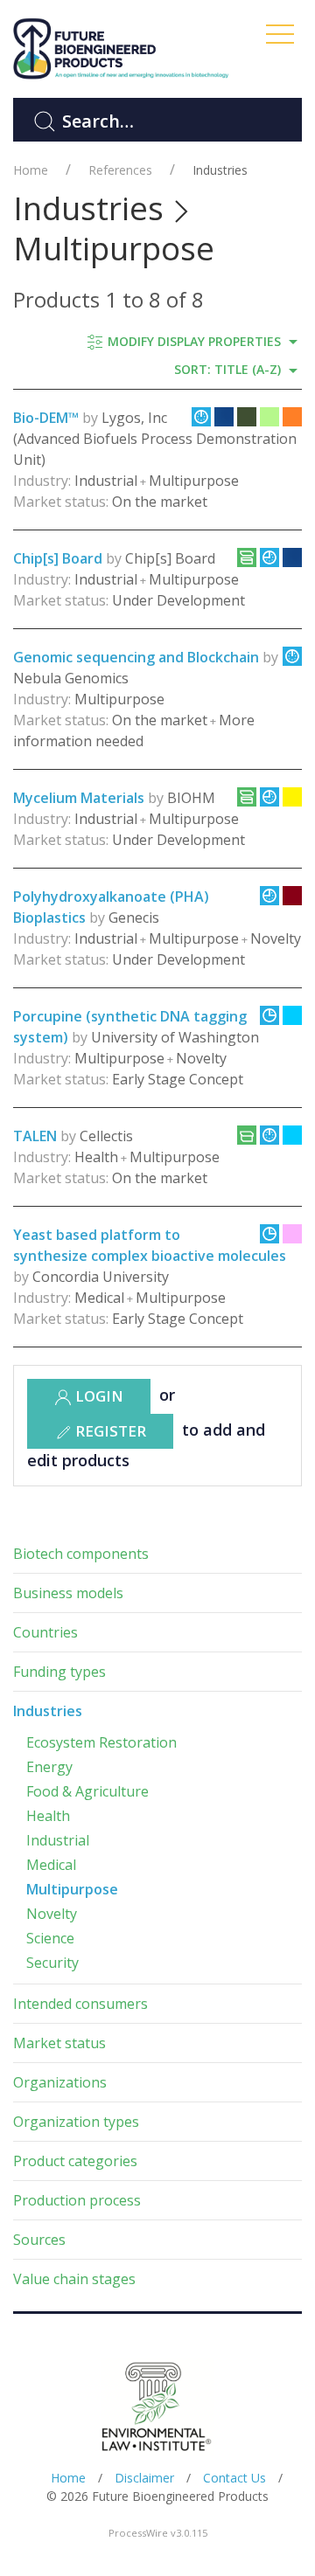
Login (98, 1396)
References (120, 170)
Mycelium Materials (79, 798)
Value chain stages (74, 2279)
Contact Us (234, 2478)
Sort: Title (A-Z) (229, 369)
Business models (68, 1593)
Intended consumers (80, 2004)
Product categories (75, 2161)
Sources (39, 2240)
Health (48, 1816)
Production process (77, 2200)
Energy (49, 1767)
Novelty (52, 1914)
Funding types (59, 1672)
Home (31, 170)
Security (52, 1963)
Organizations (60, 2082)
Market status (59, 2043)
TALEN (35, 1136)
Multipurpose (72, 1889)
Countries (45, 1632)
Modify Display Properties (194, 341)
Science (50, 1938)
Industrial (58, 1840)
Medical (51, 1865)
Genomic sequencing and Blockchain (136, 657)
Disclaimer (144, 2478)
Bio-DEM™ (46, 418)
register (109, 1431)
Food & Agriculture (87, 1791)
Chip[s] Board (58, 558)
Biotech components (81, 1554)
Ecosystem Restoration (101, 1742)
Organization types (76, 2122)
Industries (220, 170)
